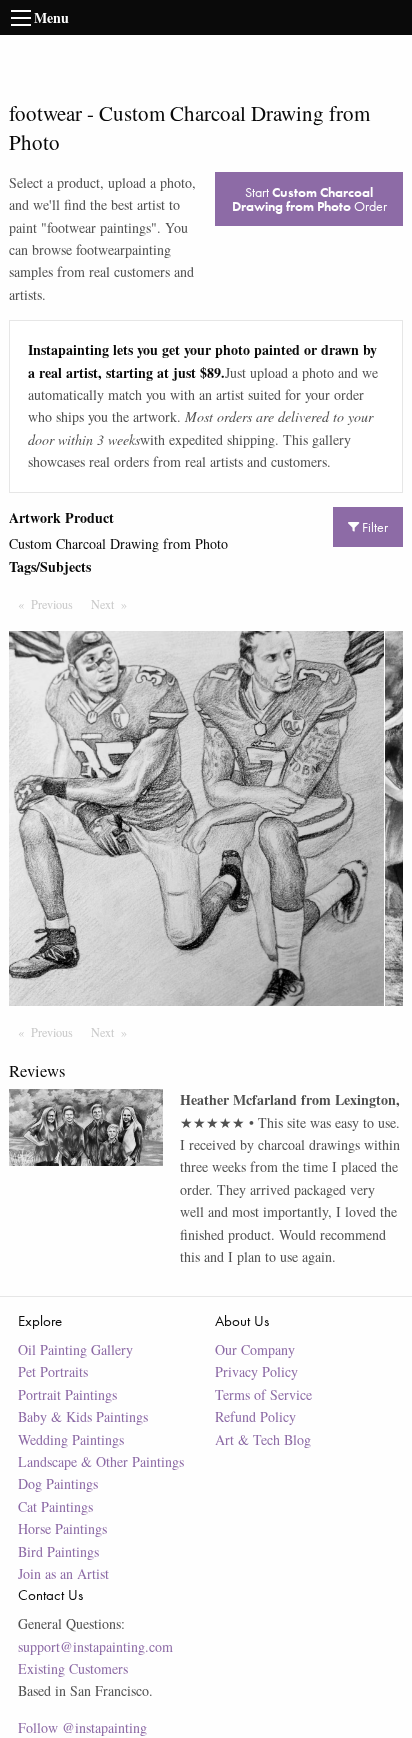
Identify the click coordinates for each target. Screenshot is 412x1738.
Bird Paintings (58, 1551)
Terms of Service (263, 1394)
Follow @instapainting (82, 1727)
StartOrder (309, 199)
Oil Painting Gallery (75, 1349)
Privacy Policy (256, 1371)
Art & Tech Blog (263, 1439)
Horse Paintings (62, 1528)
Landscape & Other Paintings (101, 1461)
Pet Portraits (53, 1371)
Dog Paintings (58, 1483)
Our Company (255, 1349)
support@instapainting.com (95, 1646)
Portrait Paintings (67, 1394)
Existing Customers (73, 1668)
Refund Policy (255, 1416)
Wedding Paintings (71, 1439)
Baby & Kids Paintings (83, 1416)
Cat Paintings (55, 1506)
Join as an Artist (63, 1573)
